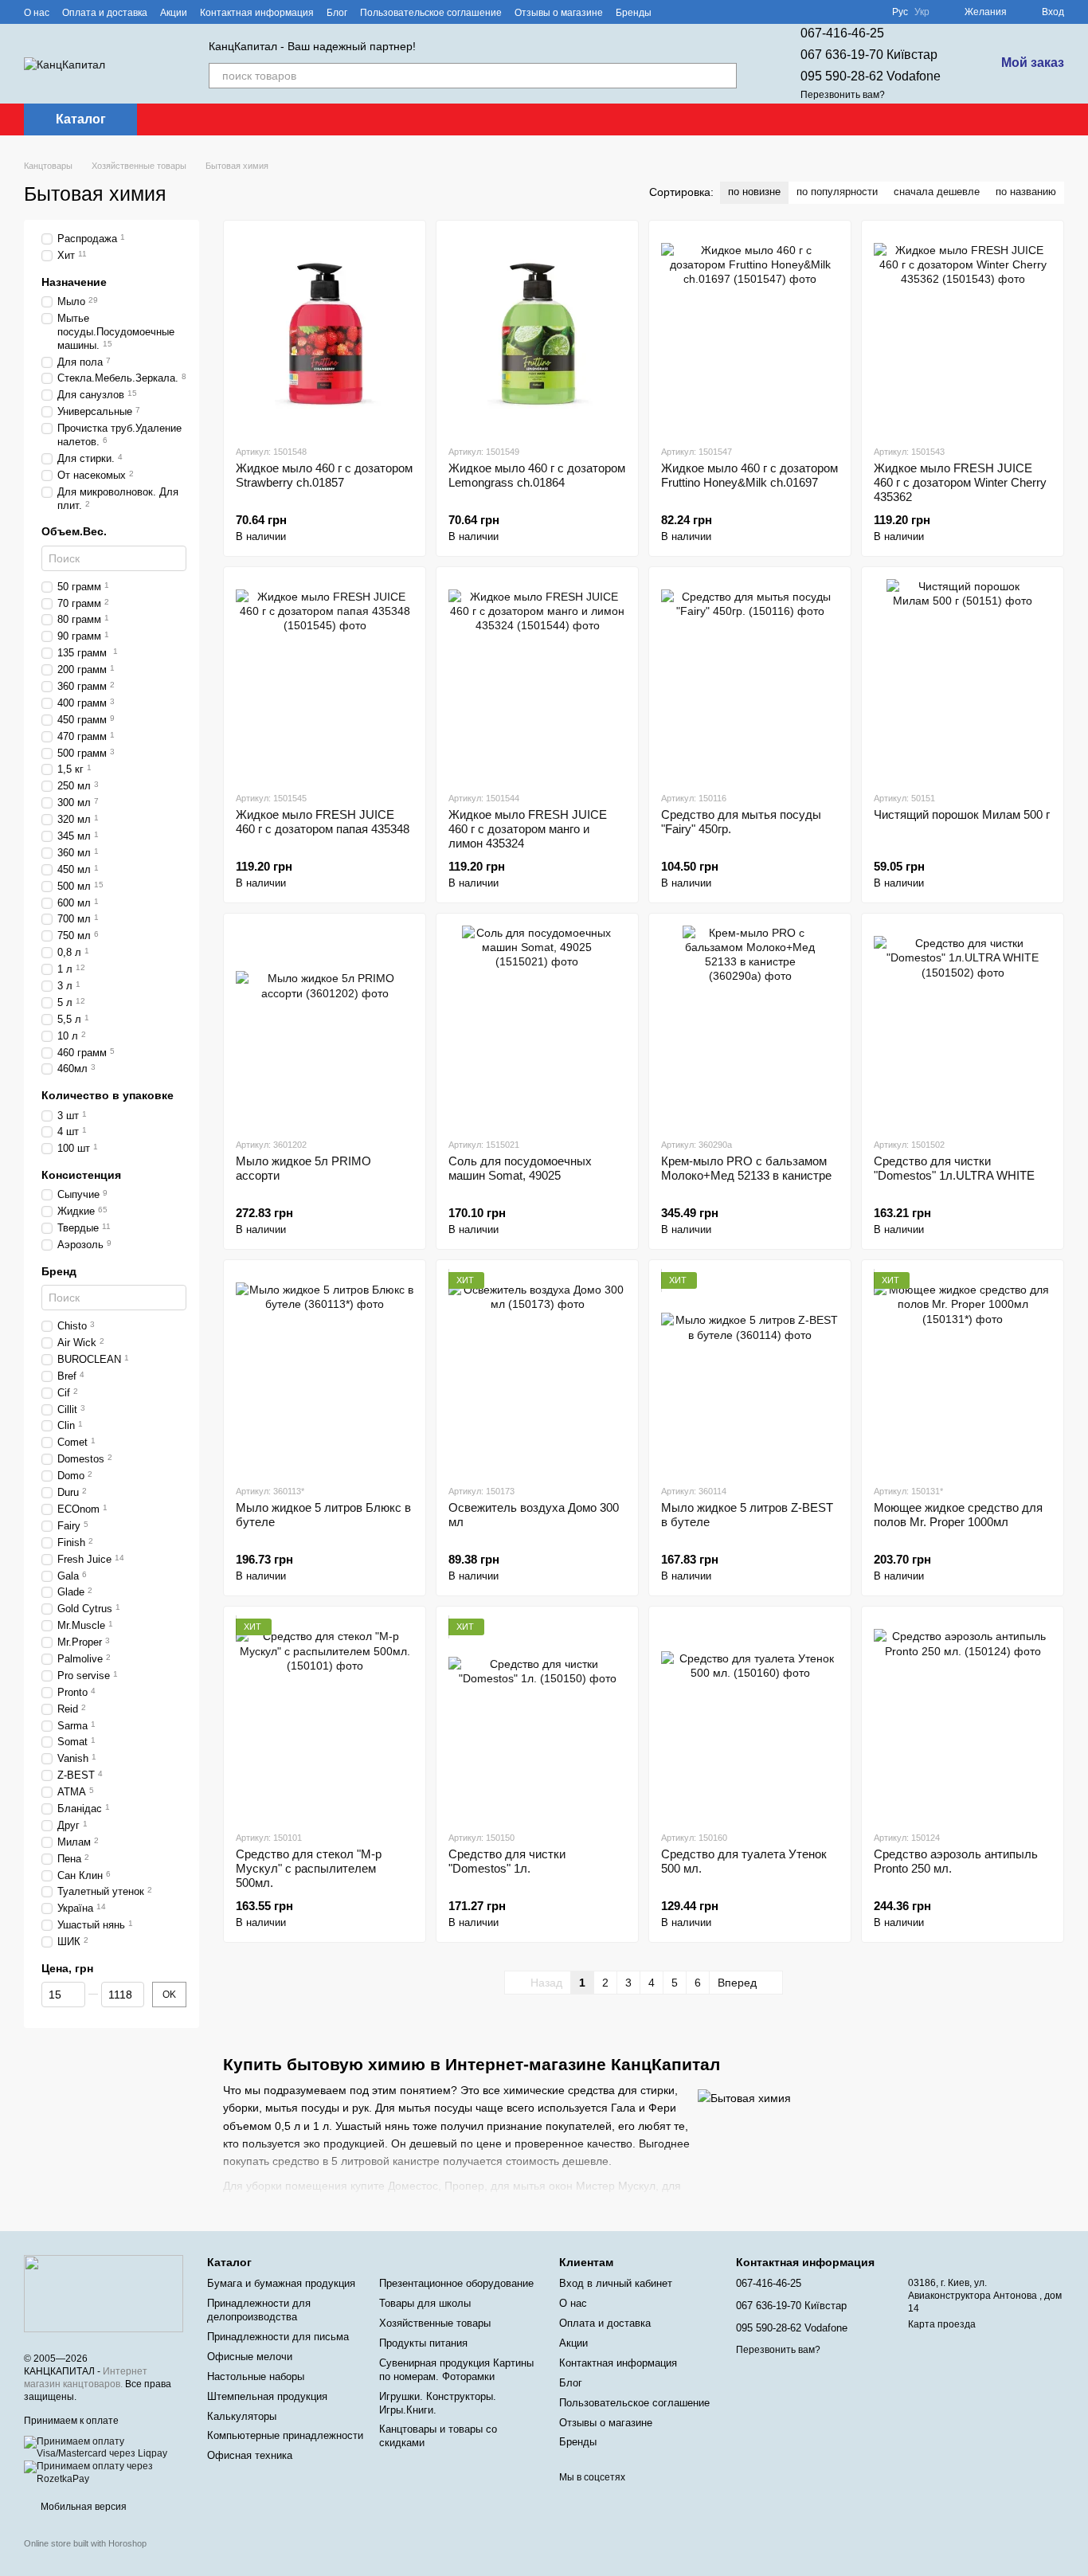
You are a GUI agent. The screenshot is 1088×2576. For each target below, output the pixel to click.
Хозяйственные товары (435, 2323)
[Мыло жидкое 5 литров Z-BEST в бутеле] (750, 1372)
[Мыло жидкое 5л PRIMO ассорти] (325, 1025)
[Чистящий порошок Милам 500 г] (963, 679)
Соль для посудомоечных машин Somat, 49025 (520, 1168)
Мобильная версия (82, 2507)
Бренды (634, 13)
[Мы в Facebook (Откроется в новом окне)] (674, 12)
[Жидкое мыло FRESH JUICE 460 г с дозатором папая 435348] (325, 679)
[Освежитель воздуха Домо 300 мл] (537, 1372)
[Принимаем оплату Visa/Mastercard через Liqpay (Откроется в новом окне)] (104, 2448)
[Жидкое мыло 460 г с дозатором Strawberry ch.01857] (325, 332)
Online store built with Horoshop (85, 2543)
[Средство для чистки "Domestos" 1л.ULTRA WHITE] (963, 1025)
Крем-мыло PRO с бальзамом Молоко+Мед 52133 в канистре (746, 1168)
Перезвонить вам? (843, 95)
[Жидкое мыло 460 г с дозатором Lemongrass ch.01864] (537, 332)
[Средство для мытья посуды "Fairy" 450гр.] (750, 679)
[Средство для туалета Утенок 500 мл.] (750, 1718)
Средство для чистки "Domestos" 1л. (507, 1861)
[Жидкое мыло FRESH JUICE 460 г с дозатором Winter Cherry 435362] (963, 332)
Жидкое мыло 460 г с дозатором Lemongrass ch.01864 (537, 475)
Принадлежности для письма (278, 2337)
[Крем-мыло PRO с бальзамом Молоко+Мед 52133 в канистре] (750, 1025)
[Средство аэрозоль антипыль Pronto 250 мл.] (963, 1718)
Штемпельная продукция (267, 2396)
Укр (922, 12)
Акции (174, 13)
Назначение (74, 281)
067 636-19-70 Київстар (869, 55)
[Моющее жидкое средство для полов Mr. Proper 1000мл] (963, 1372)
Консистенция (81, 1175)
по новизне (754, 192)
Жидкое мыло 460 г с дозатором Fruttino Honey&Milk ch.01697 (749, 475)
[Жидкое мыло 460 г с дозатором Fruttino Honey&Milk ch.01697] (750, 332)
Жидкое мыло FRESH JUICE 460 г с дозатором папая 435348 (323, 822)
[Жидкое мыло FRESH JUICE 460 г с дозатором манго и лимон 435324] (537, 679)
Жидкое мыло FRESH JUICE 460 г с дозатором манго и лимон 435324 (528, 829)
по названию (1026, 192)
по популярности (837, 192)
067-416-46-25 (842, 33)
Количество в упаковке (108, 1095)
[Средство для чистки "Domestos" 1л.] (537, 1718)
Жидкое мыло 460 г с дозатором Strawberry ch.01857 (324, 475)
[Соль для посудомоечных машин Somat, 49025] (537, 1025)
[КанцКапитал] (104, 2293)
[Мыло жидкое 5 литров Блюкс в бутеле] (325, 1372)
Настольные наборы (256, 2376)
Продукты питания (423, 2343)
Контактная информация (257, 13)
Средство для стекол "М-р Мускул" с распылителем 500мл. (309, 1868)
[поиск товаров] (724, 76)
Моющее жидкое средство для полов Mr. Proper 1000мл (958, 1515)
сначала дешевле (937, 192)
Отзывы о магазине (559, 13)
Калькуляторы (242, 2416)
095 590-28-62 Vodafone (871, 76)
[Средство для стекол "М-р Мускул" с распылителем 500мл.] (325, 1718)
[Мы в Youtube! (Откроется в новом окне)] (693, 12)
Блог (337, 13)
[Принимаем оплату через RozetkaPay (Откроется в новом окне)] (104, 2472)
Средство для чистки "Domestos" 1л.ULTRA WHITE (954, 1168)
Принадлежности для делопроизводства (259, 2310)
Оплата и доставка (105, 13)
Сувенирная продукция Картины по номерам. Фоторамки (456, 2370)
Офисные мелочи (250, 2357)
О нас (37, 13)
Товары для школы (425, 2303)
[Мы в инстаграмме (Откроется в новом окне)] (712, 12)
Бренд (59, 1270)
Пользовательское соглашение (431, 13)
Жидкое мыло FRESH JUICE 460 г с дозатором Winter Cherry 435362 (960, 482)
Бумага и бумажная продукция (281, 2283)
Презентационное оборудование (456, 2283)
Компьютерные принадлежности (285, 2435)
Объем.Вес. (74, 531)
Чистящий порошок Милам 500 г (962, 814)
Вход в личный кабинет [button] (616, 2283)
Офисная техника (250, 2455)
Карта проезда (942, 2324)
